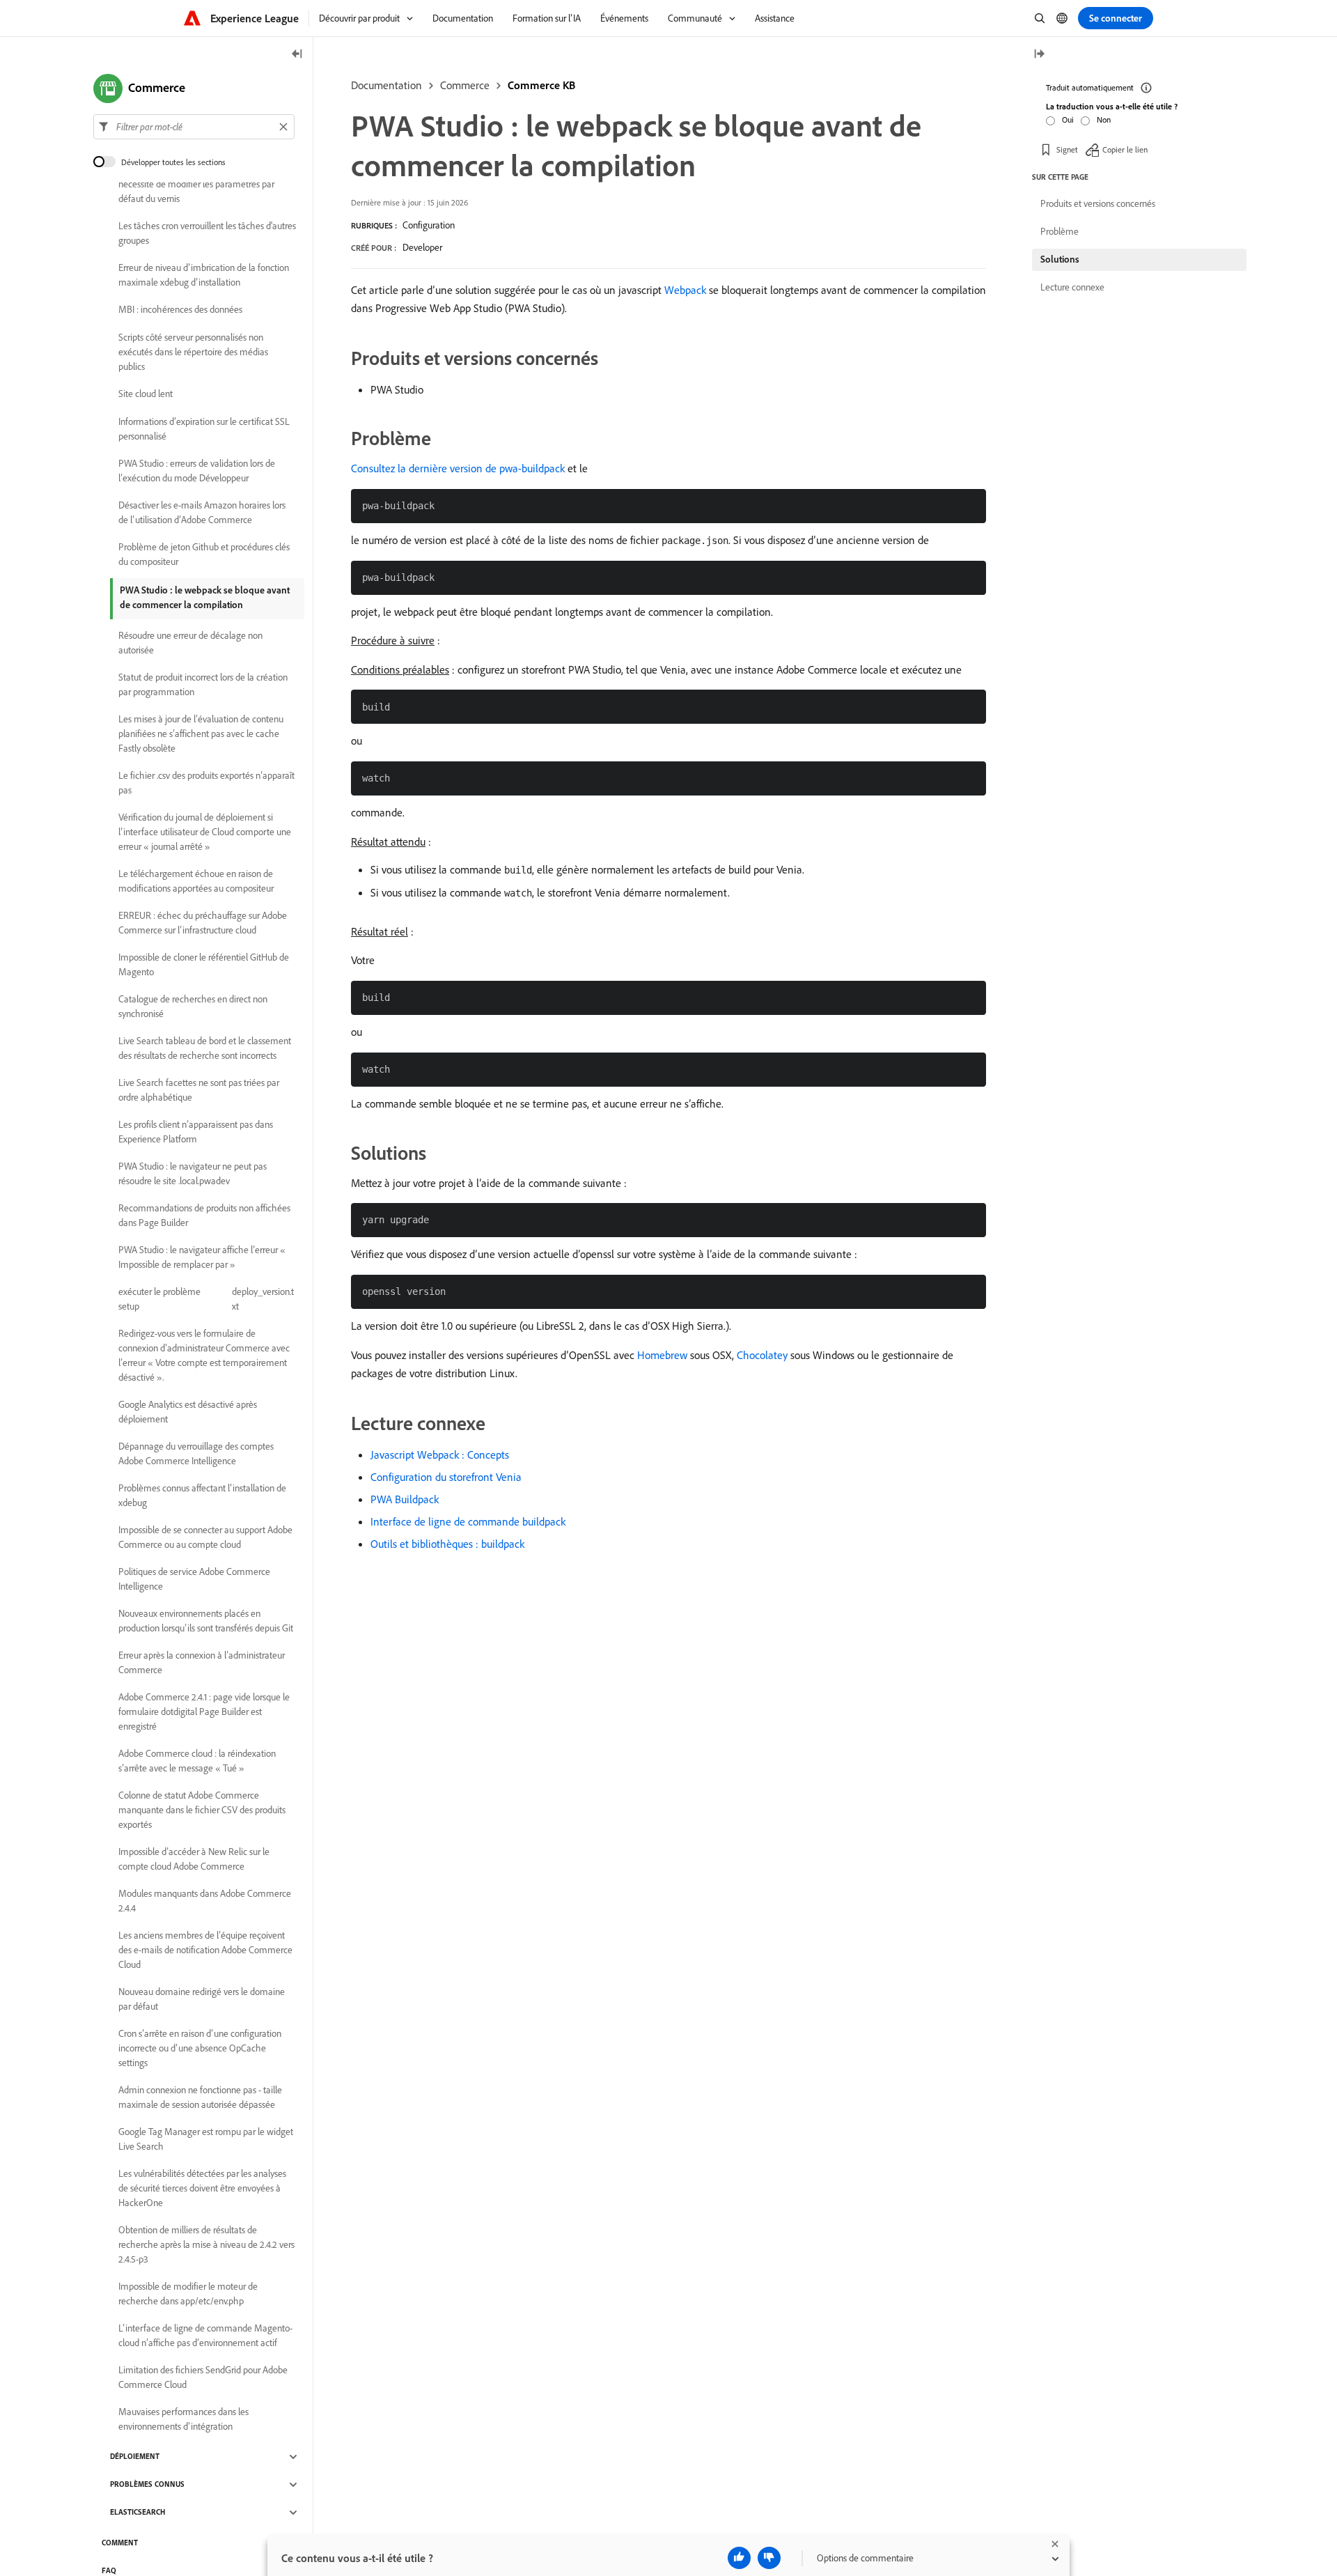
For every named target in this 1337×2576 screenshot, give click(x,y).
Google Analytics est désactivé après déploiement (188, 1412)
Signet (1067, 149)
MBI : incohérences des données (180, 310)
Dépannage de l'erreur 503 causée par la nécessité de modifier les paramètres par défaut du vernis (196, 184)
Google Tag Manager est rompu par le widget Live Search (206, 2139)
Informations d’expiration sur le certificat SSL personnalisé (204, 429)
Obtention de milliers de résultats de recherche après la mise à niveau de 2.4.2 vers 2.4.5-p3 (206, 2244)
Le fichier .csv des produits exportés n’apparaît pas (206, 783)
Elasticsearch (138, 2513)
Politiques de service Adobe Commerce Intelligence (194, 1579)
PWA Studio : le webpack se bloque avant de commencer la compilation (205, 597)
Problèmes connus (147, 2485)
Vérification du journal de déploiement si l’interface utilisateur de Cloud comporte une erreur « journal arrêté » (205, 832)
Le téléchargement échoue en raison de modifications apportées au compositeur (196, 881)
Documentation (386, 85)
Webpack (685, 290)
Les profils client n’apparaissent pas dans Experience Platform (196, 1132)
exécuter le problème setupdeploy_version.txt (206, 1299)
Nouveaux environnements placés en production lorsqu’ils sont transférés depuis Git (206, 1621)
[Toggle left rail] (297, 55)
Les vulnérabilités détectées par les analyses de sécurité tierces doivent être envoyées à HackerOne (202, 2188)
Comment (120, 2543)
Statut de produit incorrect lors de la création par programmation (203, 684)
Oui (1068, 119)
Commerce (465, 85)
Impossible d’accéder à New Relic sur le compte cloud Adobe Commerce (194, 1859)
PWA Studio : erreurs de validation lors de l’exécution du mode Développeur (197, 471)
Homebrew (662, 1355)
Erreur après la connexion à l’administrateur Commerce (202, 1662)
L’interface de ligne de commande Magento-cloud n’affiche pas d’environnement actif (205, 2335)
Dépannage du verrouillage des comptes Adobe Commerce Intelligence (196, 1453)
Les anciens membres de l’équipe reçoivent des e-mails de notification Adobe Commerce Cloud (205, 1950)
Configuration (429, 225)
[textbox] (194, 127)
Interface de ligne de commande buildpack (468, 1521)
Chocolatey (762, 1355)
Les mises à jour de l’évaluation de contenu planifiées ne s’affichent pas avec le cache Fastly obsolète (201, 734)
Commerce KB (541, 85)
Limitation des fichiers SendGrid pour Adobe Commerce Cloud (203, 2377)
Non (1104, 119)
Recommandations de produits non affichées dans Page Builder (204, 1215)
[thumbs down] (769, 2558)
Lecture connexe (1072, 287)
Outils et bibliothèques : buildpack (447, 1544)
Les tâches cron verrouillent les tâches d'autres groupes (207, 233)
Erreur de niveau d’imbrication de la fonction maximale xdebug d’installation (204, 275)
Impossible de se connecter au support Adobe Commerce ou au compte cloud (205, 1537)
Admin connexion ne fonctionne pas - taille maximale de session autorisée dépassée (200, 2097)
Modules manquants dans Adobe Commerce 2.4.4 (205, 1901)
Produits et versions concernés (1098, 203)
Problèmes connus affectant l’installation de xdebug (202, 1495)
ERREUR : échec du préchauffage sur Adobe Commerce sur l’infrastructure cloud (203, 923)
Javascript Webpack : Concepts (440, 1454)
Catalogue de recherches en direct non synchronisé (193, 1006)
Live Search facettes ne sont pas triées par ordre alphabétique (199, 1090)
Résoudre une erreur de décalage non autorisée (190, 643)
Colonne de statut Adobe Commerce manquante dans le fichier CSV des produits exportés (202, 1810)
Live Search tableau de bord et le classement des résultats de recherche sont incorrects (205, 1048)
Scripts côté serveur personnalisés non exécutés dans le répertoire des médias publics (193, 352)
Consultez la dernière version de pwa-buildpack (458, 468)
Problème (1060, 231)
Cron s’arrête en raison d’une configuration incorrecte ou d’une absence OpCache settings (200, 2048)
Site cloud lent (146, 394)
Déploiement (135, 2457)
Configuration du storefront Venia (446, 1477)
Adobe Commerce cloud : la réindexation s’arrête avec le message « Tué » (197, 1761)
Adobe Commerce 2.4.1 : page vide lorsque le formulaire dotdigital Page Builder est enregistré (204, 1712)
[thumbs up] (739, 2558)
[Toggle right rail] (1039, 55)
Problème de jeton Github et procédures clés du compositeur (204, 554)
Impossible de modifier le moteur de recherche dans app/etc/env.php (188, 2294)
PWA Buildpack (405, 1499)
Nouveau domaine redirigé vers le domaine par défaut (202, 1999)
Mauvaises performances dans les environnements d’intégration (183, 2419)
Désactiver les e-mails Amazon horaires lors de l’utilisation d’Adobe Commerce (202, 512)
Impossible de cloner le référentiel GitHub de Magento (204, 964)
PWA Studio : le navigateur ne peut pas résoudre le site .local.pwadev (193, 1173)
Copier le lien (1125, 149)
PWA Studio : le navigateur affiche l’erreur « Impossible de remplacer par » (202, 1257)
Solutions (1060, 259)
